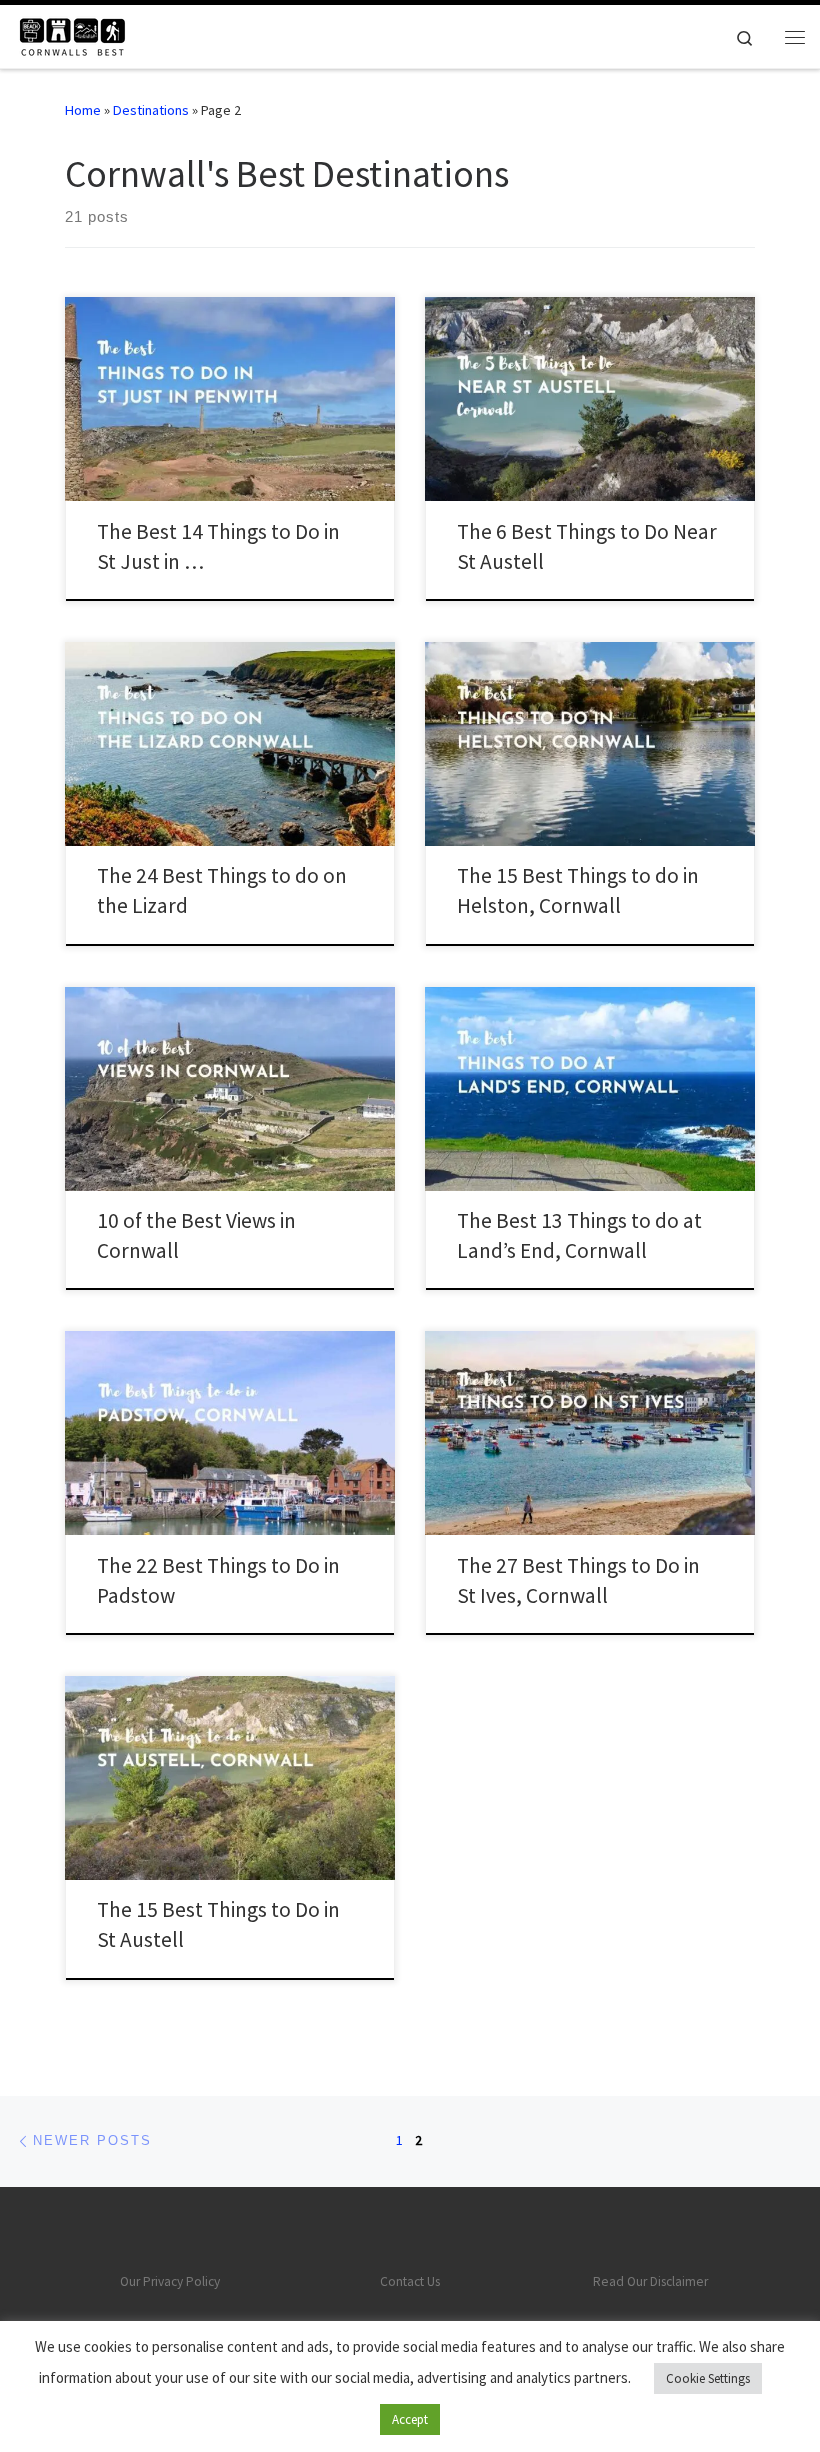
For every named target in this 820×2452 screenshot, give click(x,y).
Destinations (151, 110)
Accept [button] (410, 2419)
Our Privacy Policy (170, 2281)
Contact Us (410, 2281)
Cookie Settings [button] (708, 2378)
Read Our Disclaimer (650, 2281)
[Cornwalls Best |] (71, 34)
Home (83, 110)
